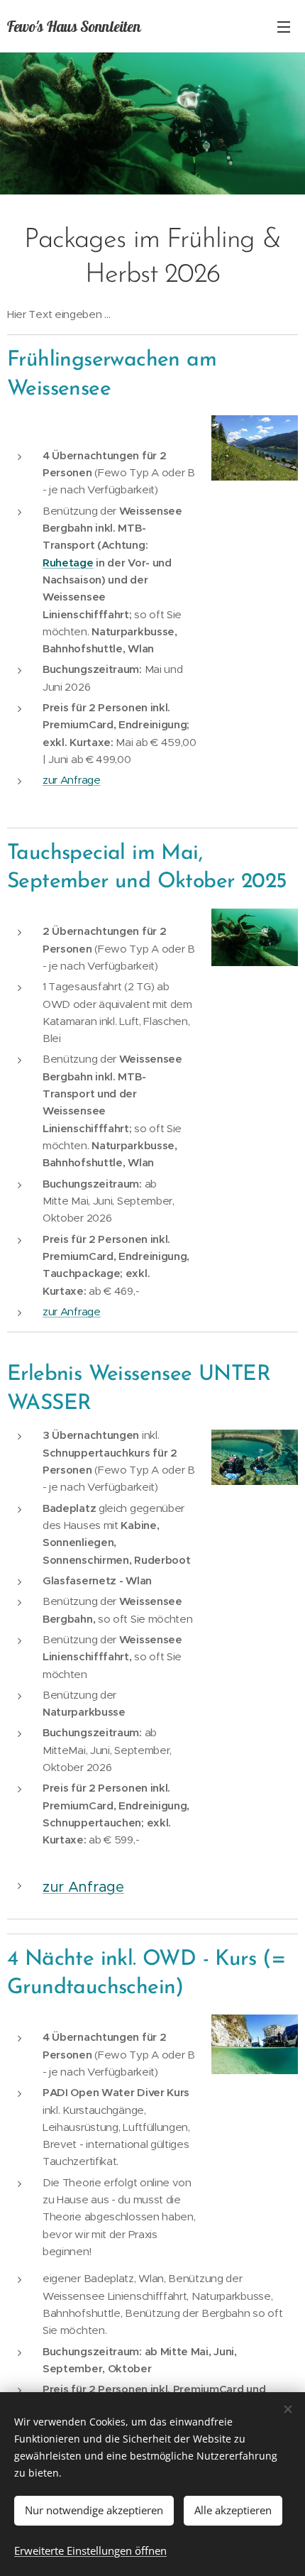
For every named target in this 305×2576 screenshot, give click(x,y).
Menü (284, 26)
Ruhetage (68, 563)
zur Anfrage (72, 780)
